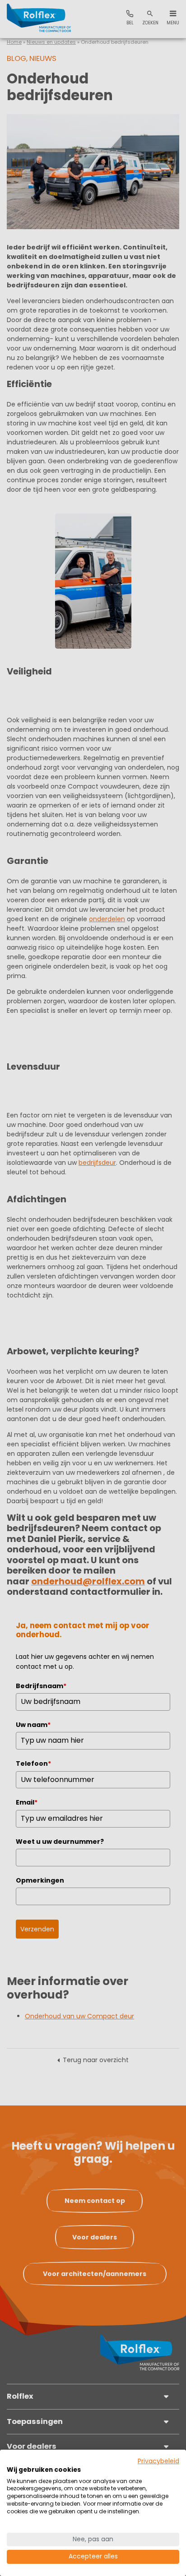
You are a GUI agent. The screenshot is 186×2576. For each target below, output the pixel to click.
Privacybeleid (158, 2461)
